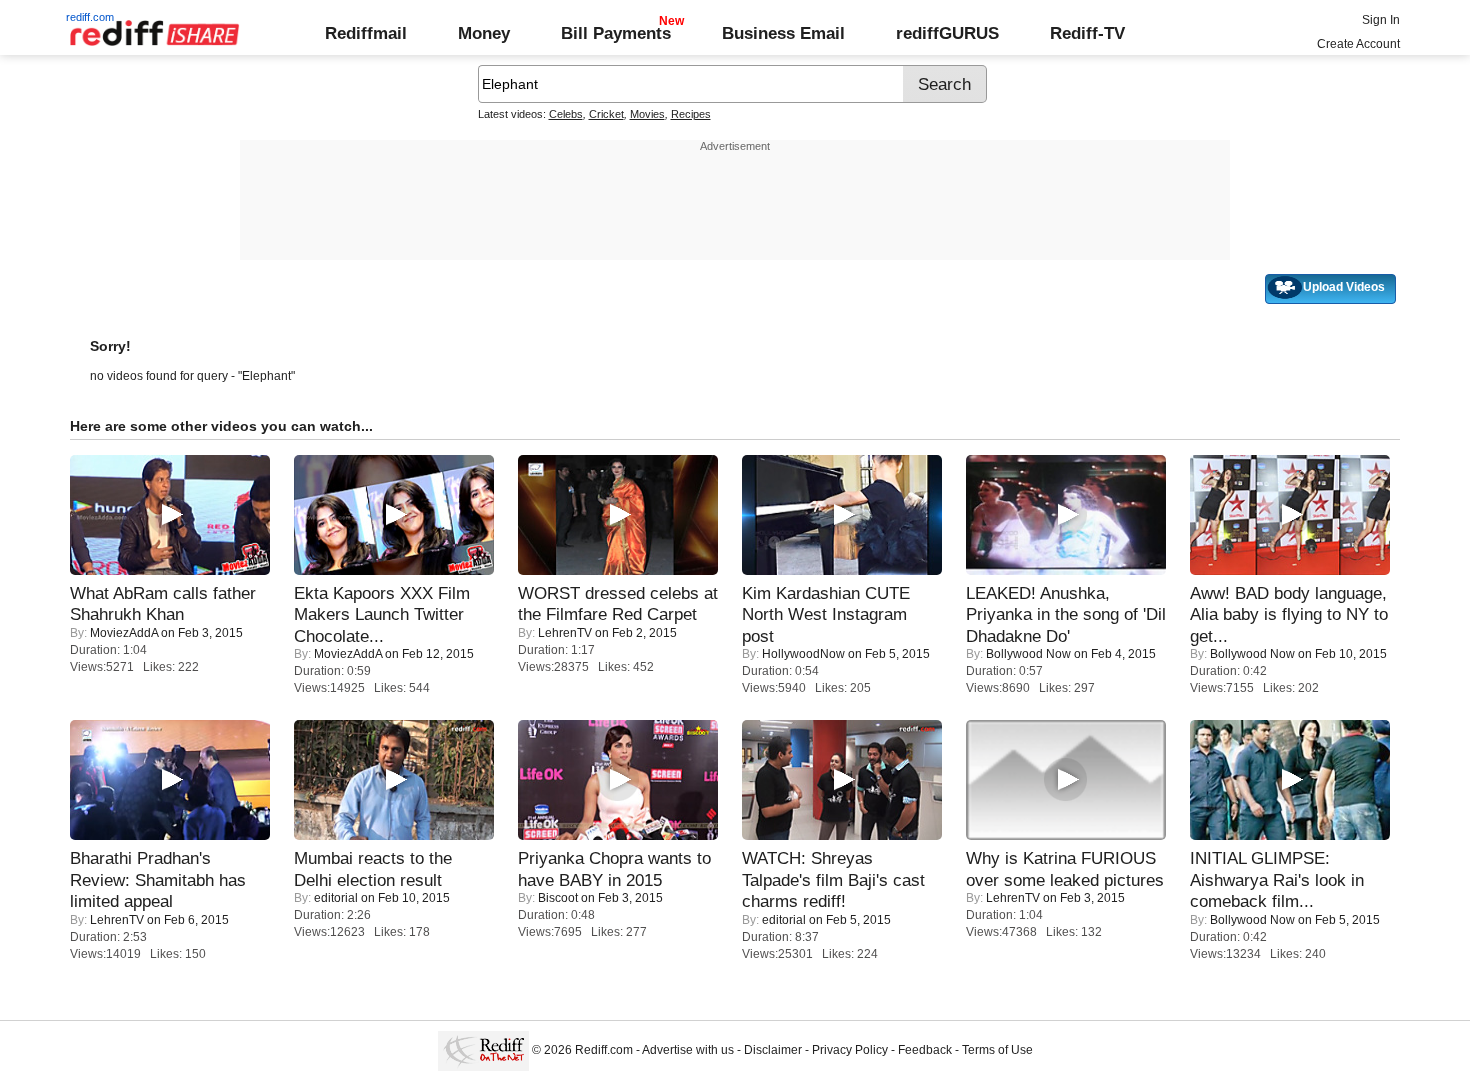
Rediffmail (366, 33)
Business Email (783, 33)
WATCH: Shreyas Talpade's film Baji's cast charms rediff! (833, 879)
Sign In (1381, 20)
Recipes (691, 114)
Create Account (1358, 44)
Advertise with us (688, 1050)
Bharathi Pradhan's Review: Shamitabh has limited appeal (158, 879)
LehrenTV (565, 633)
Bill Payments (616, 33)
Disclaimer (773, 1050)
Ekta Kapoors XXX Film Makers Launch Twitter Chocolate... (382, 614)
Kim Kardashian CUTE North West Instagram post (826, 614)
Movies (647, 114)
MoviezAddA (124, 633)
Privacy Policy (850, 1050)
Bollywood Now (1028, 654)
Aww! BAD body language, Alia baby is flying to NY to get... (1289, 614)
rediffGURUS (947, 33)
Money (484, 33)
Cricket (606, 114)
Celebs (566, 114)
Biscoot (558, 898)
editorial (336, 898)
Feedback (925, 1050)
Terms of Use (997, 1050)
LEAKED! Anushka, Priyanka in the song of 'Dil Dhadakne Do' (1066, 614)
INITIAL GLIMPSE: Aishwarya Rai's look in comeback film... (1277, 879)
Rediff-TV (1087, 33)
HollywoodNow (803, 654)
